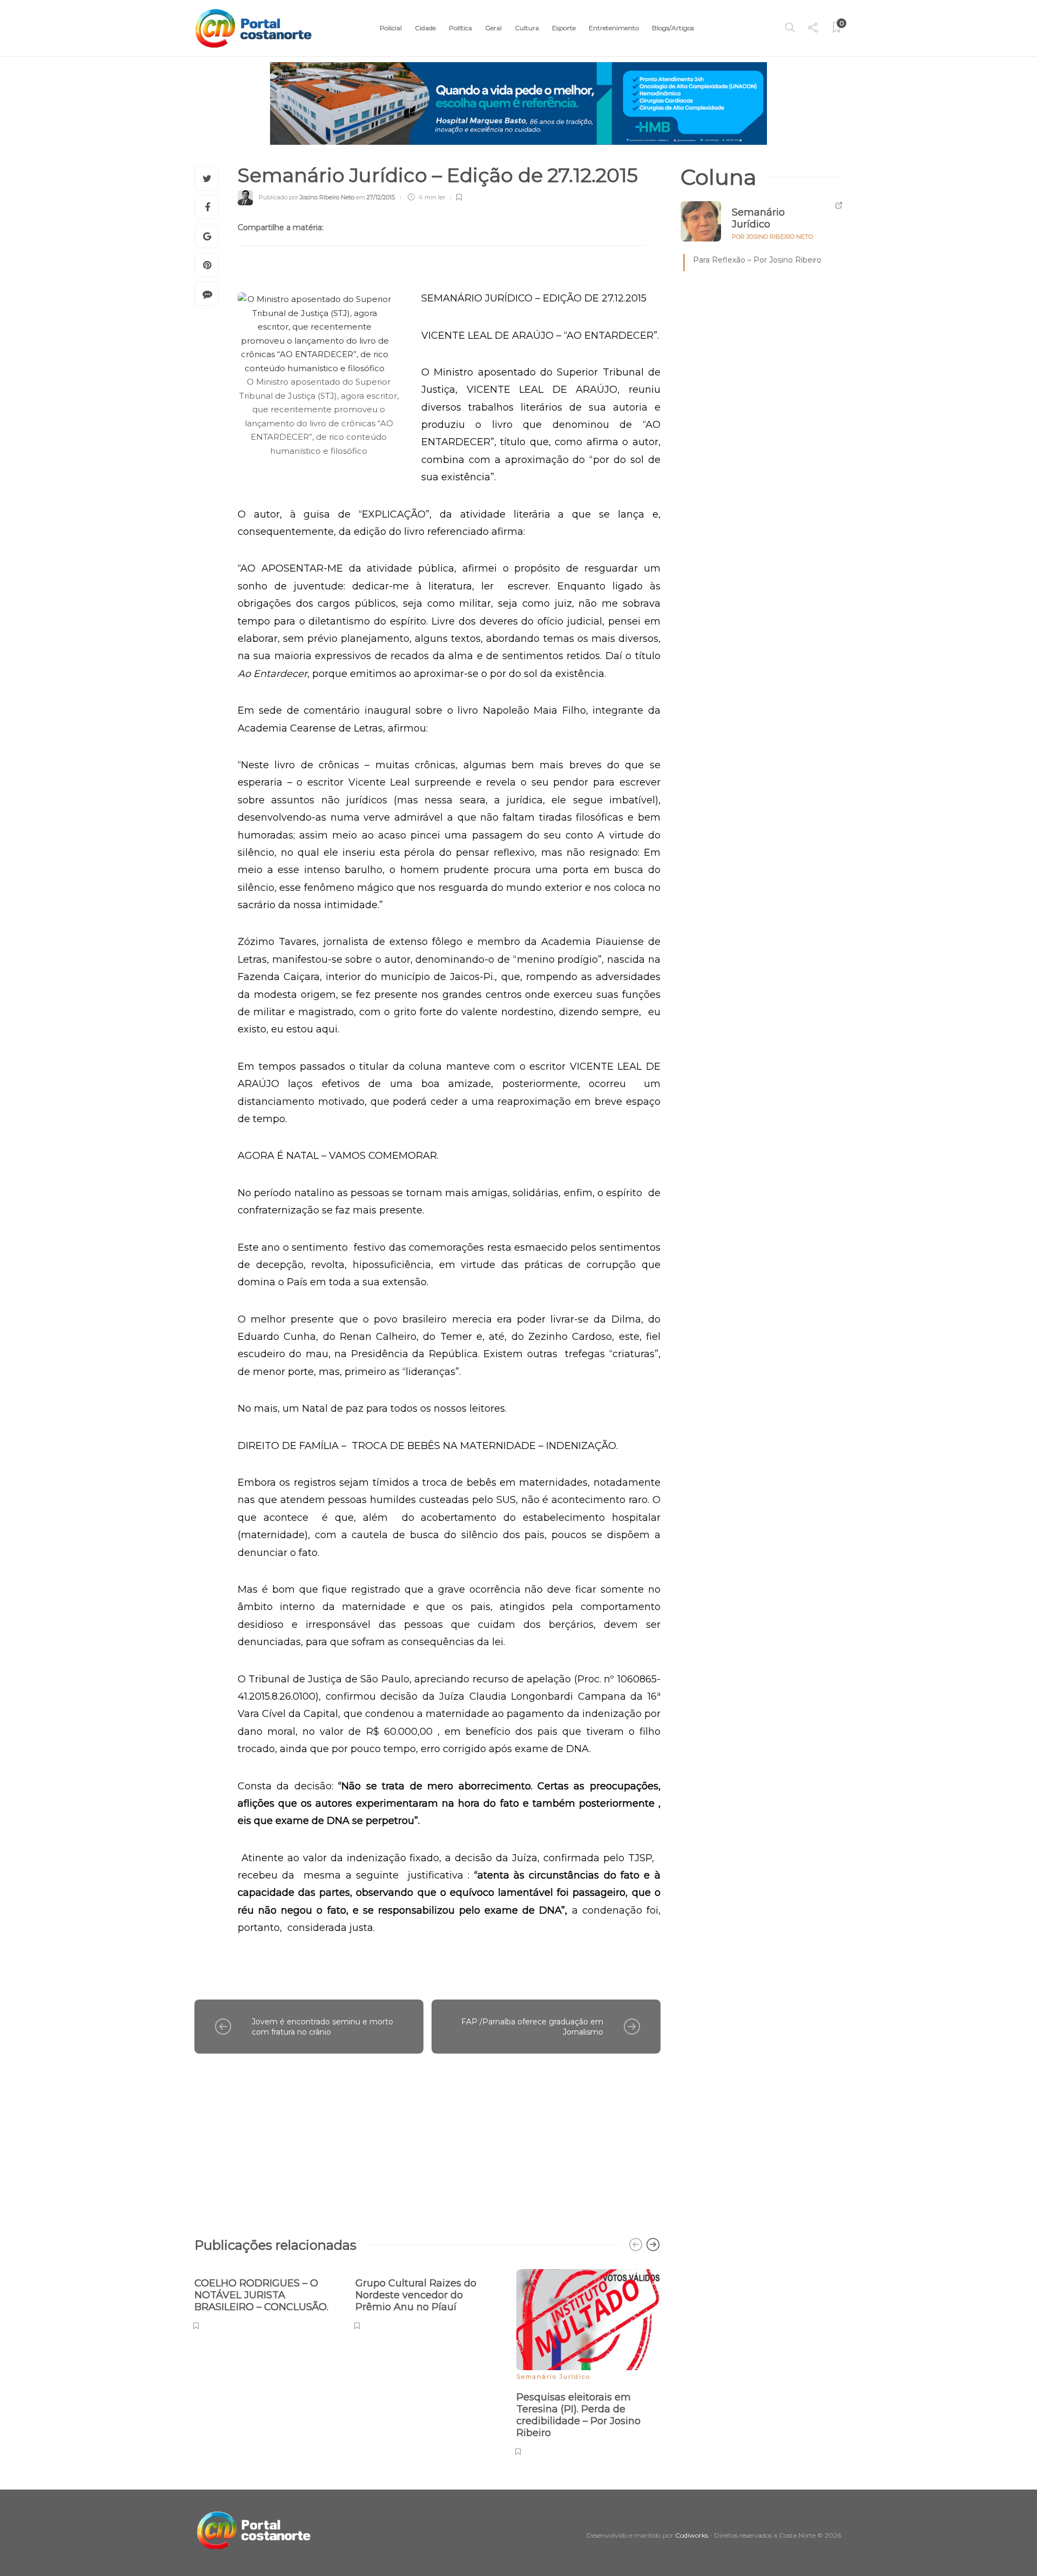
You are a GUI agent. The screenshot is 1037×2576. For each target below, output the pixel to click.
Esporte (564, 28)
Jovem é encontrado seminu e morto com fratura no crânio (322, 2027)
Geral (493, 28)
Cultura (527, 28)
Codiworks (692, 2535)
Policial (391, 28)
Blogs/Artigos (673, 28)
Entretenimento (614, 28)
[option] (267, 2298)
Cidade (425, 28)
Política (460, 28)
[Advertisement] (427, 2140)
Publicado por (307, 197)
